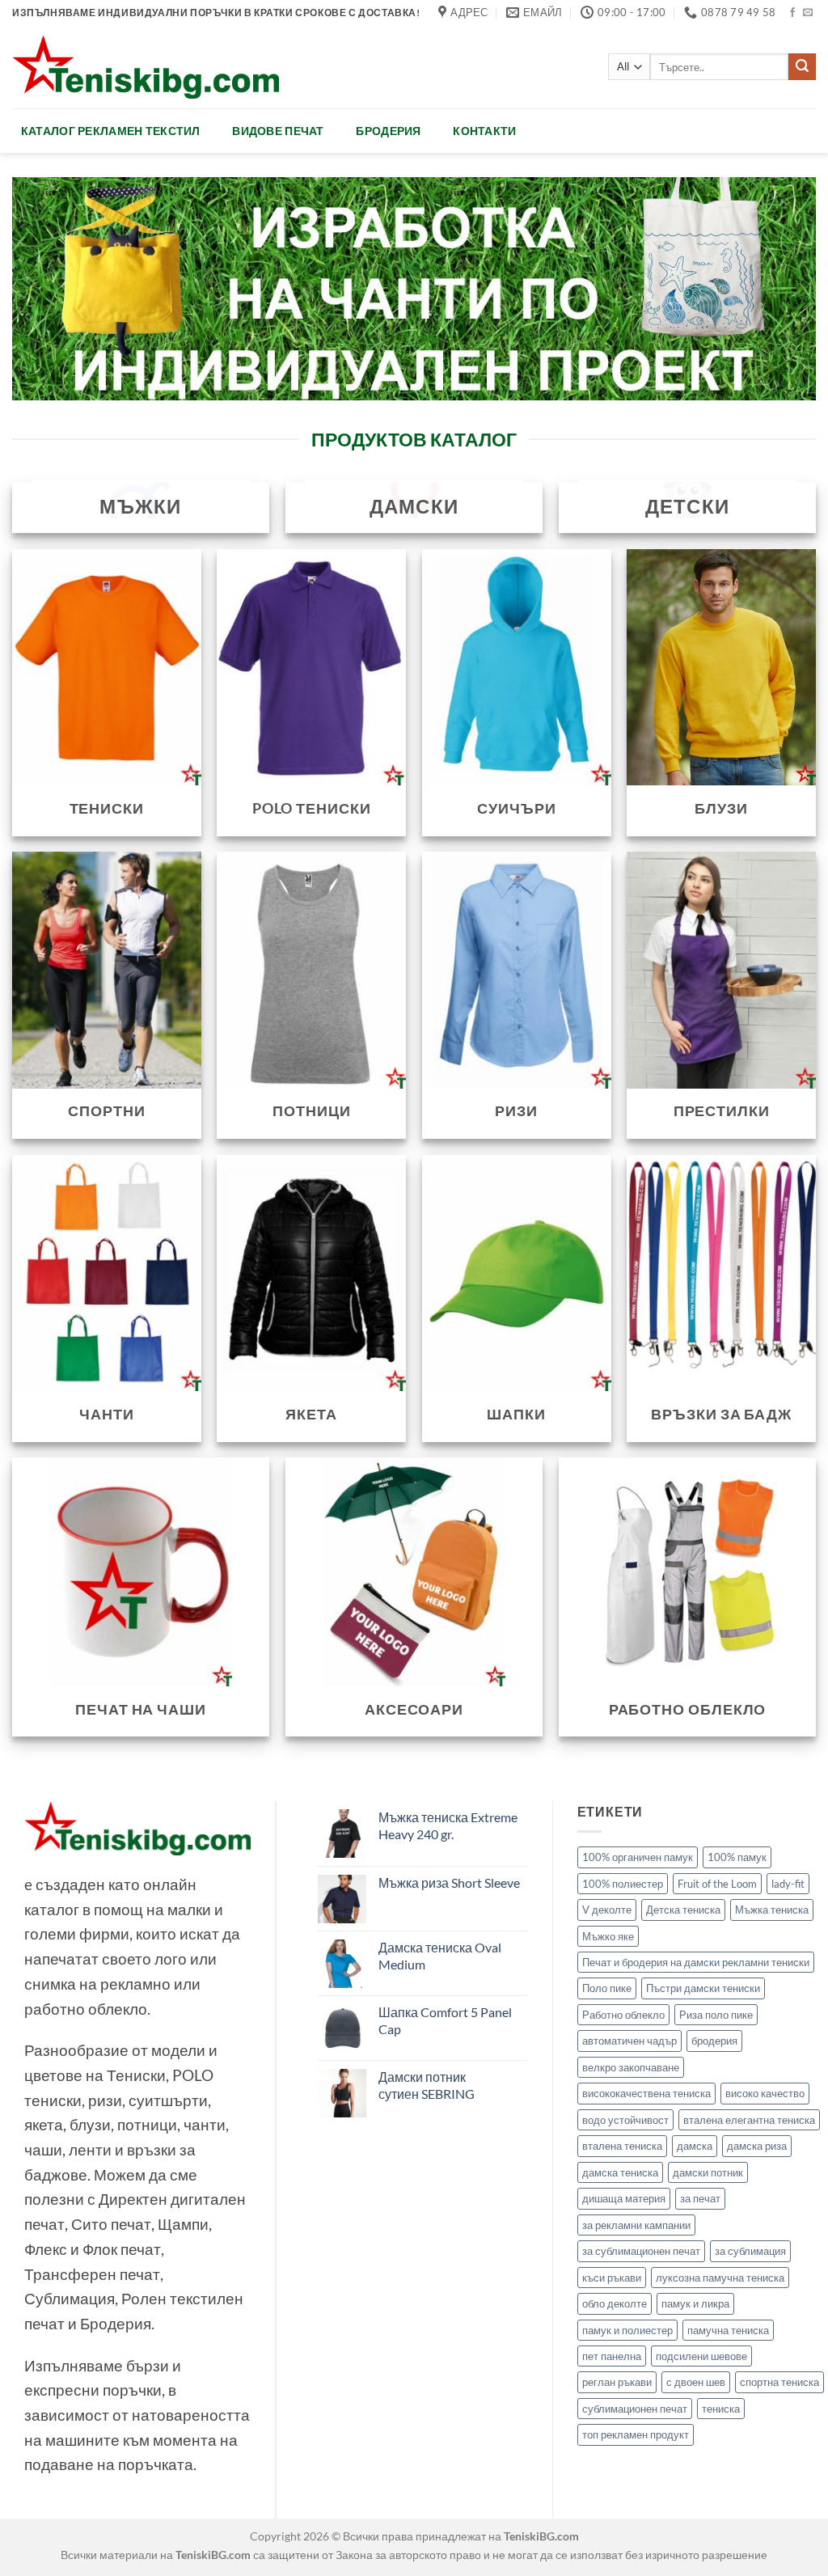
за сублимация (750, 2251)
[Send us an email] (808, 13)
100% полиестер (623, 1884)
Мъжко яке (608, 1936)
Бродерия (388, 131)
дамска (695, 2146)
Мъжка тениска (772, 1910)
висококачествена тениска (646, 2093)
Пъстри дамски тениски (703, 1988)
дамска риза (757, 2146)
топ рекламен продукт (636, 2434)
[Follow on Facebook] (792, 13)
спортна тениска (779, 2382)
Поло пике (607, 1988)
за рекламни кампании (636, 2225)
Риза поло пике (716, 2015)
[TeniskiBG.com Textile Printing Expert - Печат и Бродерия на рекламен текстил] (146, 67)
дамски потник (708, 2172)
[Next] (779, 288)
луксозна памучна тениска (720, 2278)
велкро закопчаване (631, 2067)
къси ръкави (612, 2278)
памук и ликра (695, 2303)
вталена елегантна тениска (749, 2120)
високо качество (765, 2093)
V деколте (607, 1910)
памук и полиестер (627, 2330)
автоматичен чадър (629, 2041)
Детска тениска (683, 1910)
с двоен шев (696, 2382)
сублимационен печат (635, 2409)
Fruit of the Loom (717, 1884)
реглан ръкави (617, 2382)
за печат (700, 2198)
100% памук (737, 1857)
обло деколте (615, 2303)
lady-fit (788, 1884)
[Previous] (49, 288)
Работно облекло (623, 2015)
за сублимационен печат (641, 2251)
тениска (721, 2409)
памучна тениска (728, 2330)
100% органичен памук (638, 1857)
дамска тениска (620, 2172)
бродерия (714, 2041)
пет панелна (612, 2356)
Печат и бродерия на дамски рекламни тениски (696, 1962)
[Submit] (802, 67)
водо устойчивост (625, 2120)
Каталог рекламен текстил (111, 131)
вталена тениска (622, 2146)
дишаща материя (624, 2198)
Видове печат (278, 131)
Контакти (484, 131)
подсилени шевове (701, 2356)
